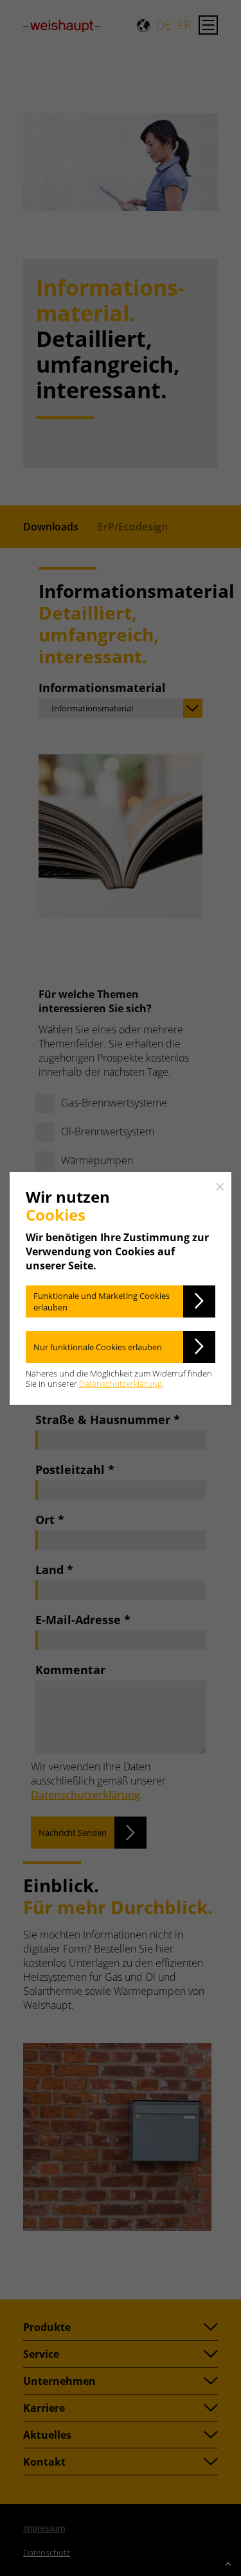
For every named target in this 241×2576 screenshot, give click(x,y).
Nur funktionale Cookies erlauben (98, 1347)
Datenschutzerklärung (121, 1384)
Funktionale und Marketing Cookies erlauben (102, 1301)
